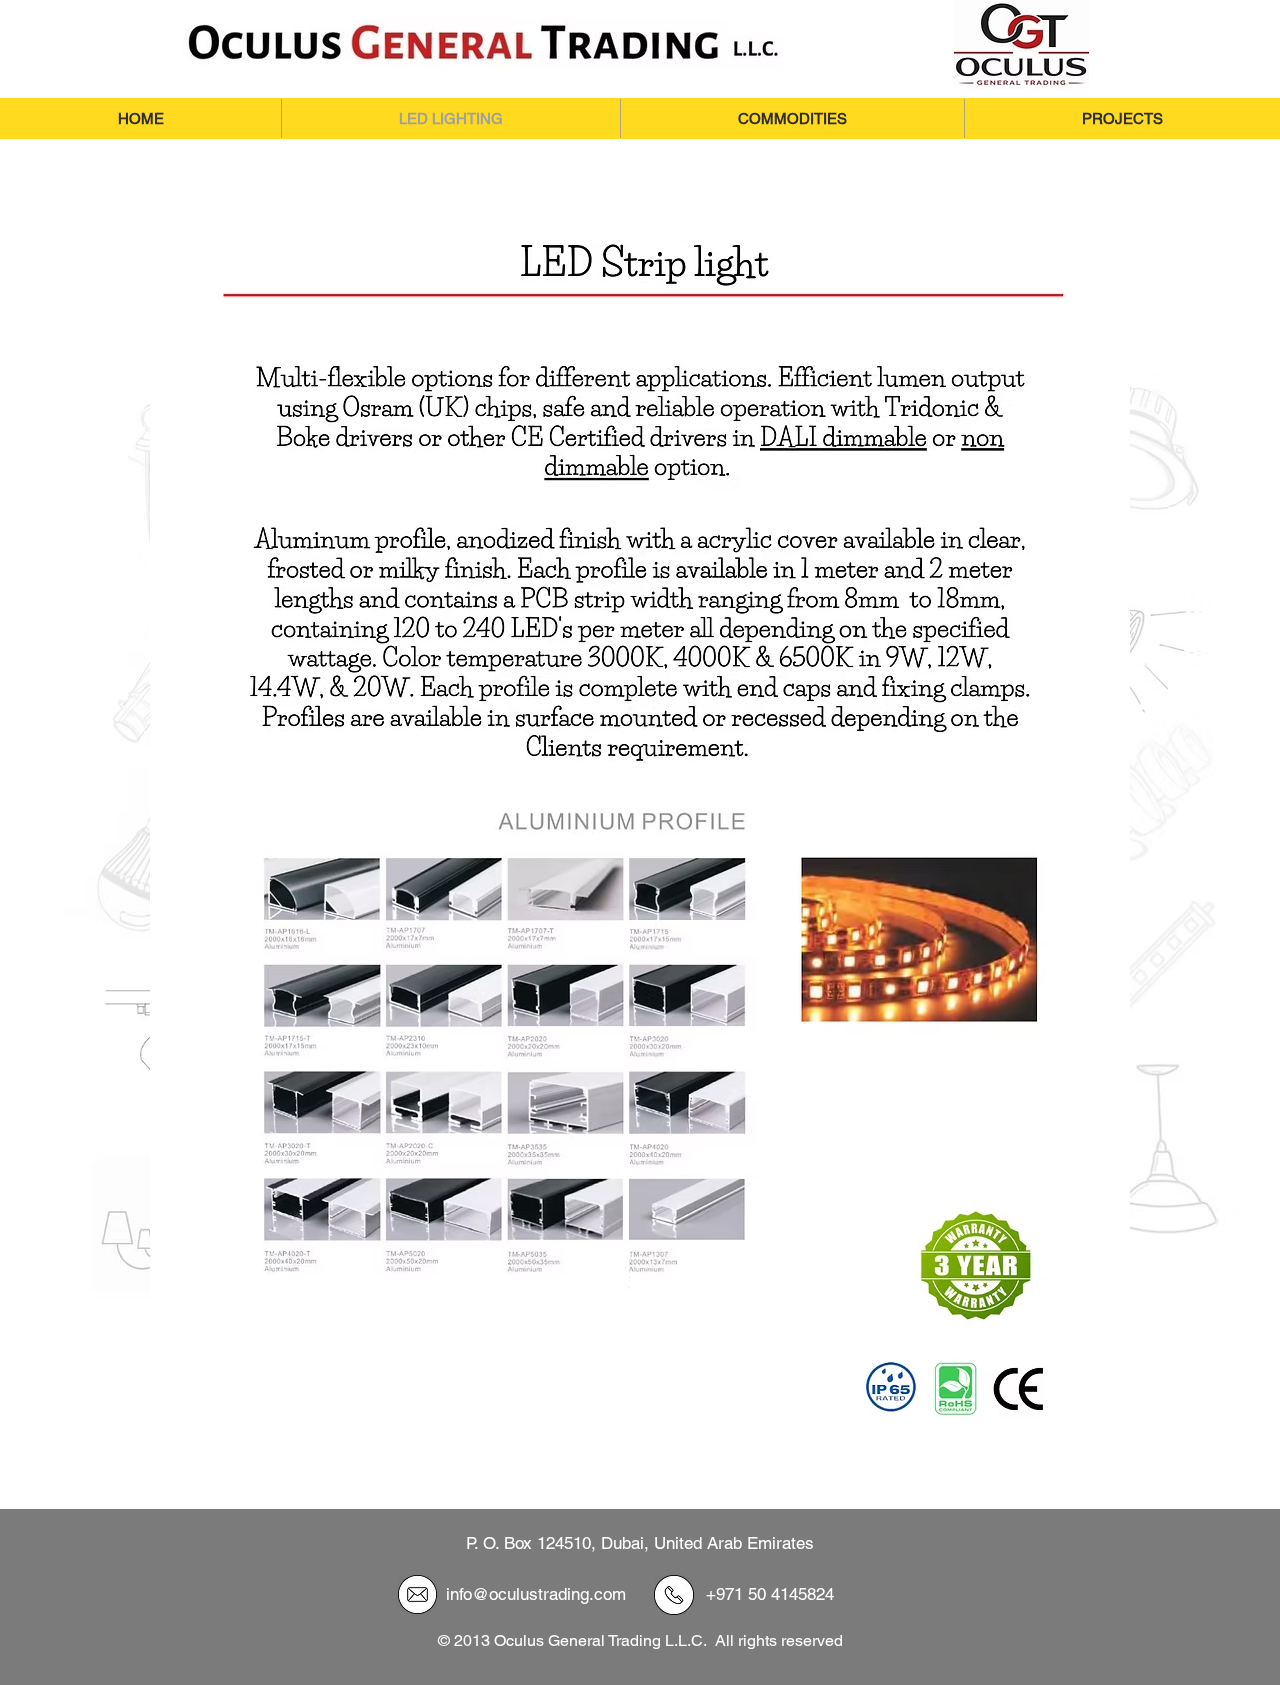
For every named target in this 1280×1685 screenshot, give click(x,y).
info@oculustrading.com (536, 1594)
